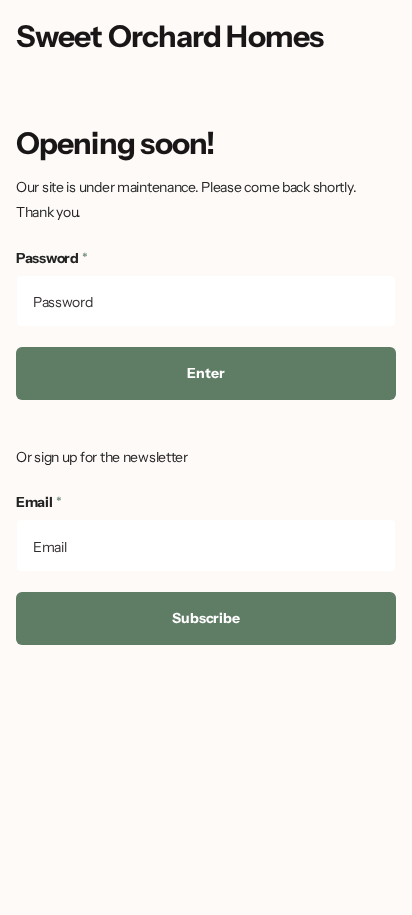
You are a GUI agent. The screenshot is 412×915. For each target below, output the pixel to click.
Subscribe (206, 618)
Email (38, 502)
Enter (205, 373)
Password (52, 258)
